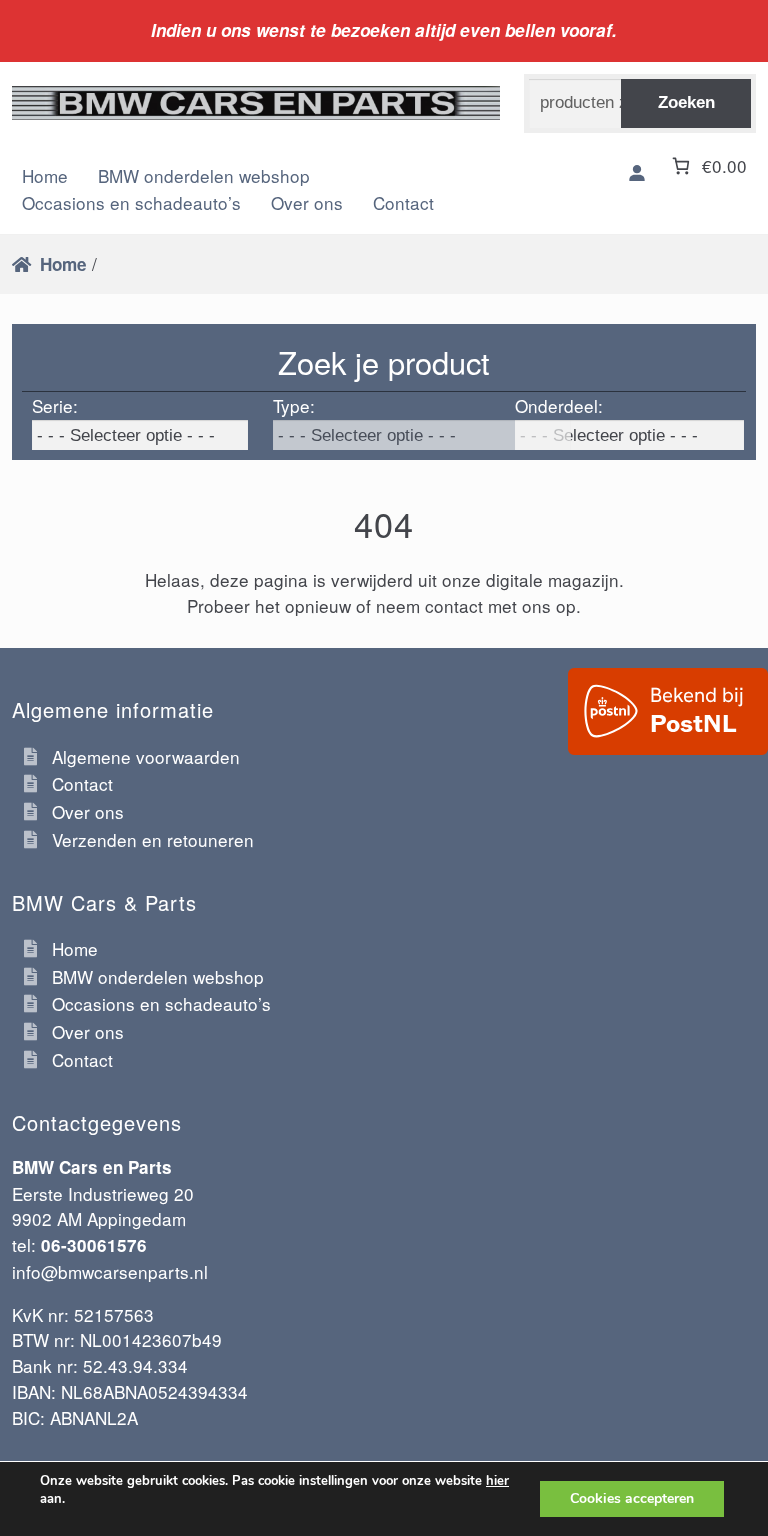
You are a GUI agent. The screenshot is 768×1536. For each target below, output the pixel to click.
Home (63, 264)
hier (497, 1481)
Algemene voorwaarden (146, 756)
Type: (294, 405)
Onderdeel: (559, 405)
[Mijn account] (637, 173)
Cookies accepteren (632, 1498)
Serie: (55, 405)
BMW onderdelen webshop (158, 976)
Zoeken (686, 102)
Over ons (307, 202)
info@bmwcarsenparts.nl (110, 1271)
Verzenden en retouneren (153, 839)
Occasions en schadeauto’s (131, 202)
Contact (403, 202)
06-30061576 (94, 1245)
